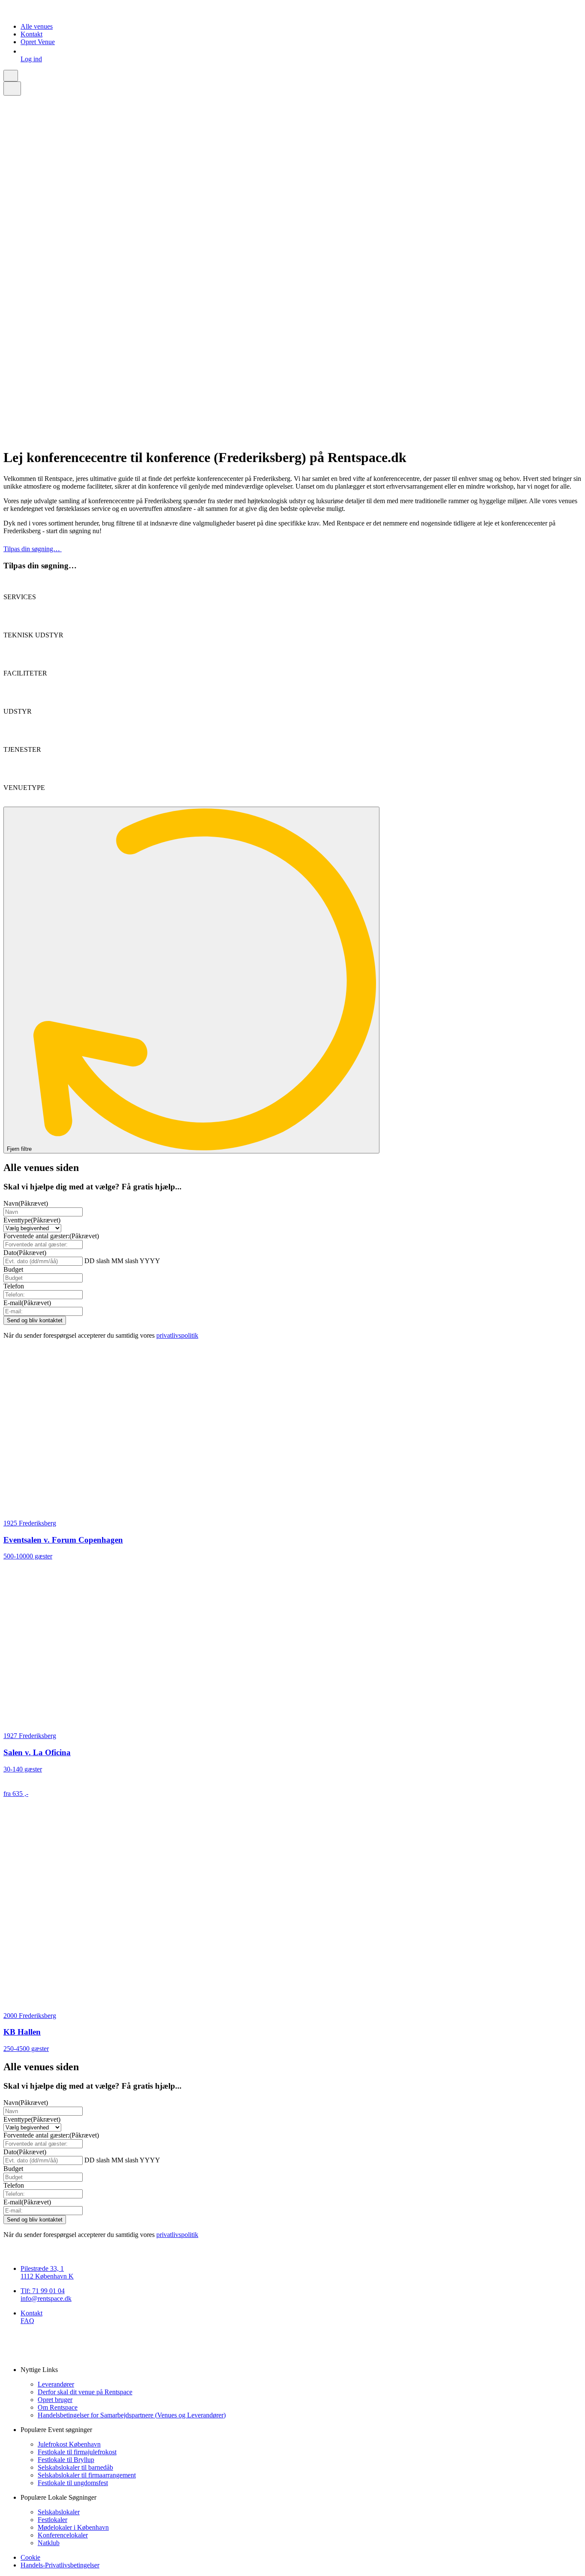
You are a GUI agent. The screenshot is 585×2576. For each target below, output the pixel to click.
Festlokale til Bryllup (66, 2460)
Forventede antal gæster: (51, 1236)
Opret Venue (38, 42)
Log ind (31, 59)
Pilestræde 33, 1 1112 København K (47, 2272)
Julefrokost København (69, 2444)
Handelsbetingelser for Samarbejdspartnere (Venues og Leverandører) (132, 2415)
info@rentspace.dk (46, 2298)
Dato (25, 1253)
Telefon (14, 1286)
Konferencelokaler (63, 2535)
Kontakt (31, 34)
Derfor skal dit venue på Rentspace (85, 2392)
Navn (26, 1203)
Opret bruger (55, 2400)
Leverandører (56, 2384)
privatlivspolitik (177, 1335)
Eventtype (32, 1220)
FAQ (27, 2321)
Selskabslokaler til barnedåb (75, 2467)
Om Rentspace (58, 2407)
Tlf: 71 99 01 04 (43, 2291)
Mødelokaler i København (73, 2527)
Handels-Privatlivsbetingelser (60, 2565)
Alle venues (37, 26)
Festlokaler (52, 2520)
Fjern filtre (20, 1149)
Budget (13, 1269)
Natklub (49, 2543)
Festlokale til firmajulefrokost (77, 2452)
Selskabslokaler (59, 2512)
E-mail (27, 1303)
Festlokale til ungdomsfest (73, 2483)
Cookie (30, 2557)
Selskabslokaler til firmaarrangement (87, 2475)
